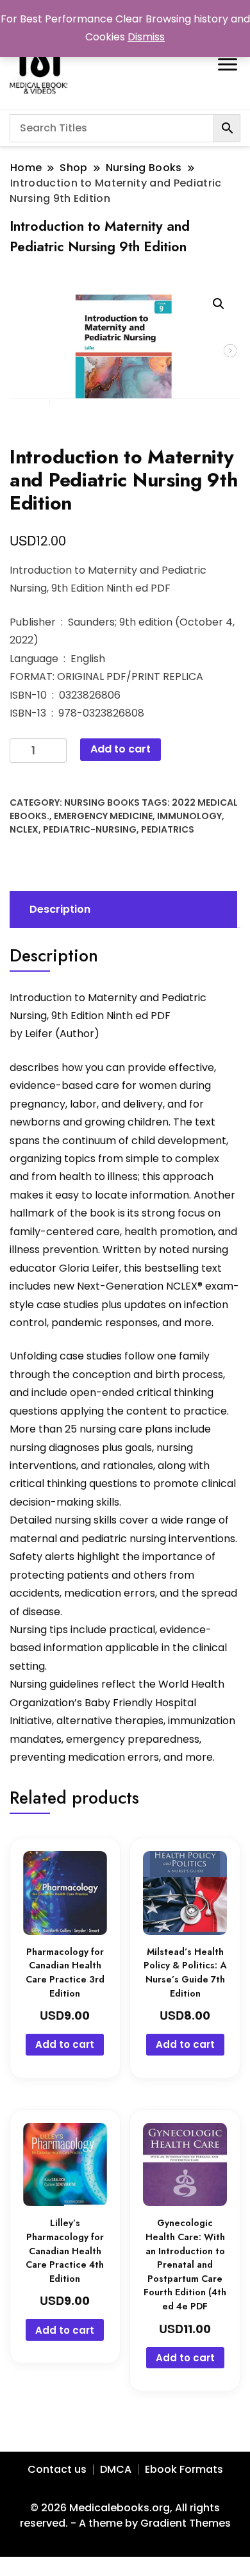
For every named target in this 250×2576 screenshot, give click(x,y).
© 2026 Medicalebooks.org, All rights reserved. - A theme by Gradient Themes (125, 2515)
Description (60, 909)
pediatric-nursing (90, 829)
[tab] (122, 910)
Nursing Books (102, 802)
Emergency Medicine (103, 816)
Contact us (57, 2469)
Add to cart (121, 749)
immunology (189, 816)
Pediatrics (168, 829)
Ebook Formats (184, 2469)
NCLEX (24, 829)
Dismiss (146, 37)
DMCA (116, 2469)
